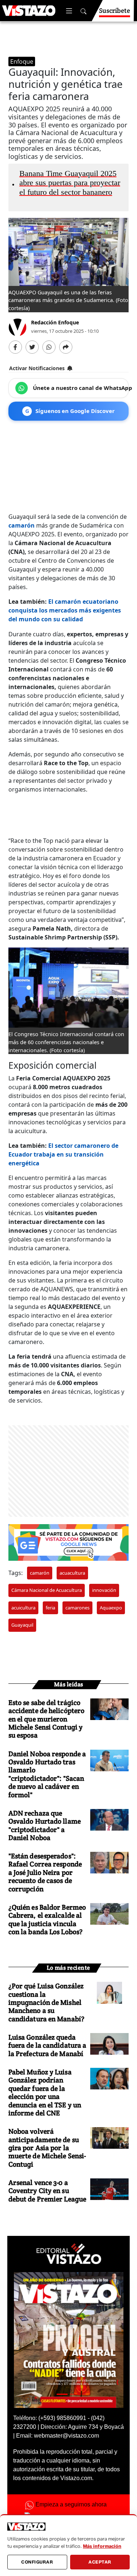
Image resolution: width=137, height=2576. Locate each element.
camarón (22, 525)
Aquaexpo (111, 1608)
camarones (77, 1608)
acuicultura (23, 1608)
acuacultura (72, 1573)
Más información (102, 2546)
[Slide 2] (75, 2394)
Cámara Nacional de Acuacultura (47, 1590)
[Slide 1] (62, 2394)
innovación (104, 1590)
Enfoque (22, 62)
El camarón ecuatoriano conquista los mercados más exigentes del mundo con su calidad (65, 610)
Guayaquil (22, 1625)
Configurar (37, 2562)
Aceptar (100, 2562)
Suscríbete (115, 10)
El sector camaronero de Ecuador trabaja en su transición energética (63, 1154)
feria (50, 1608)
